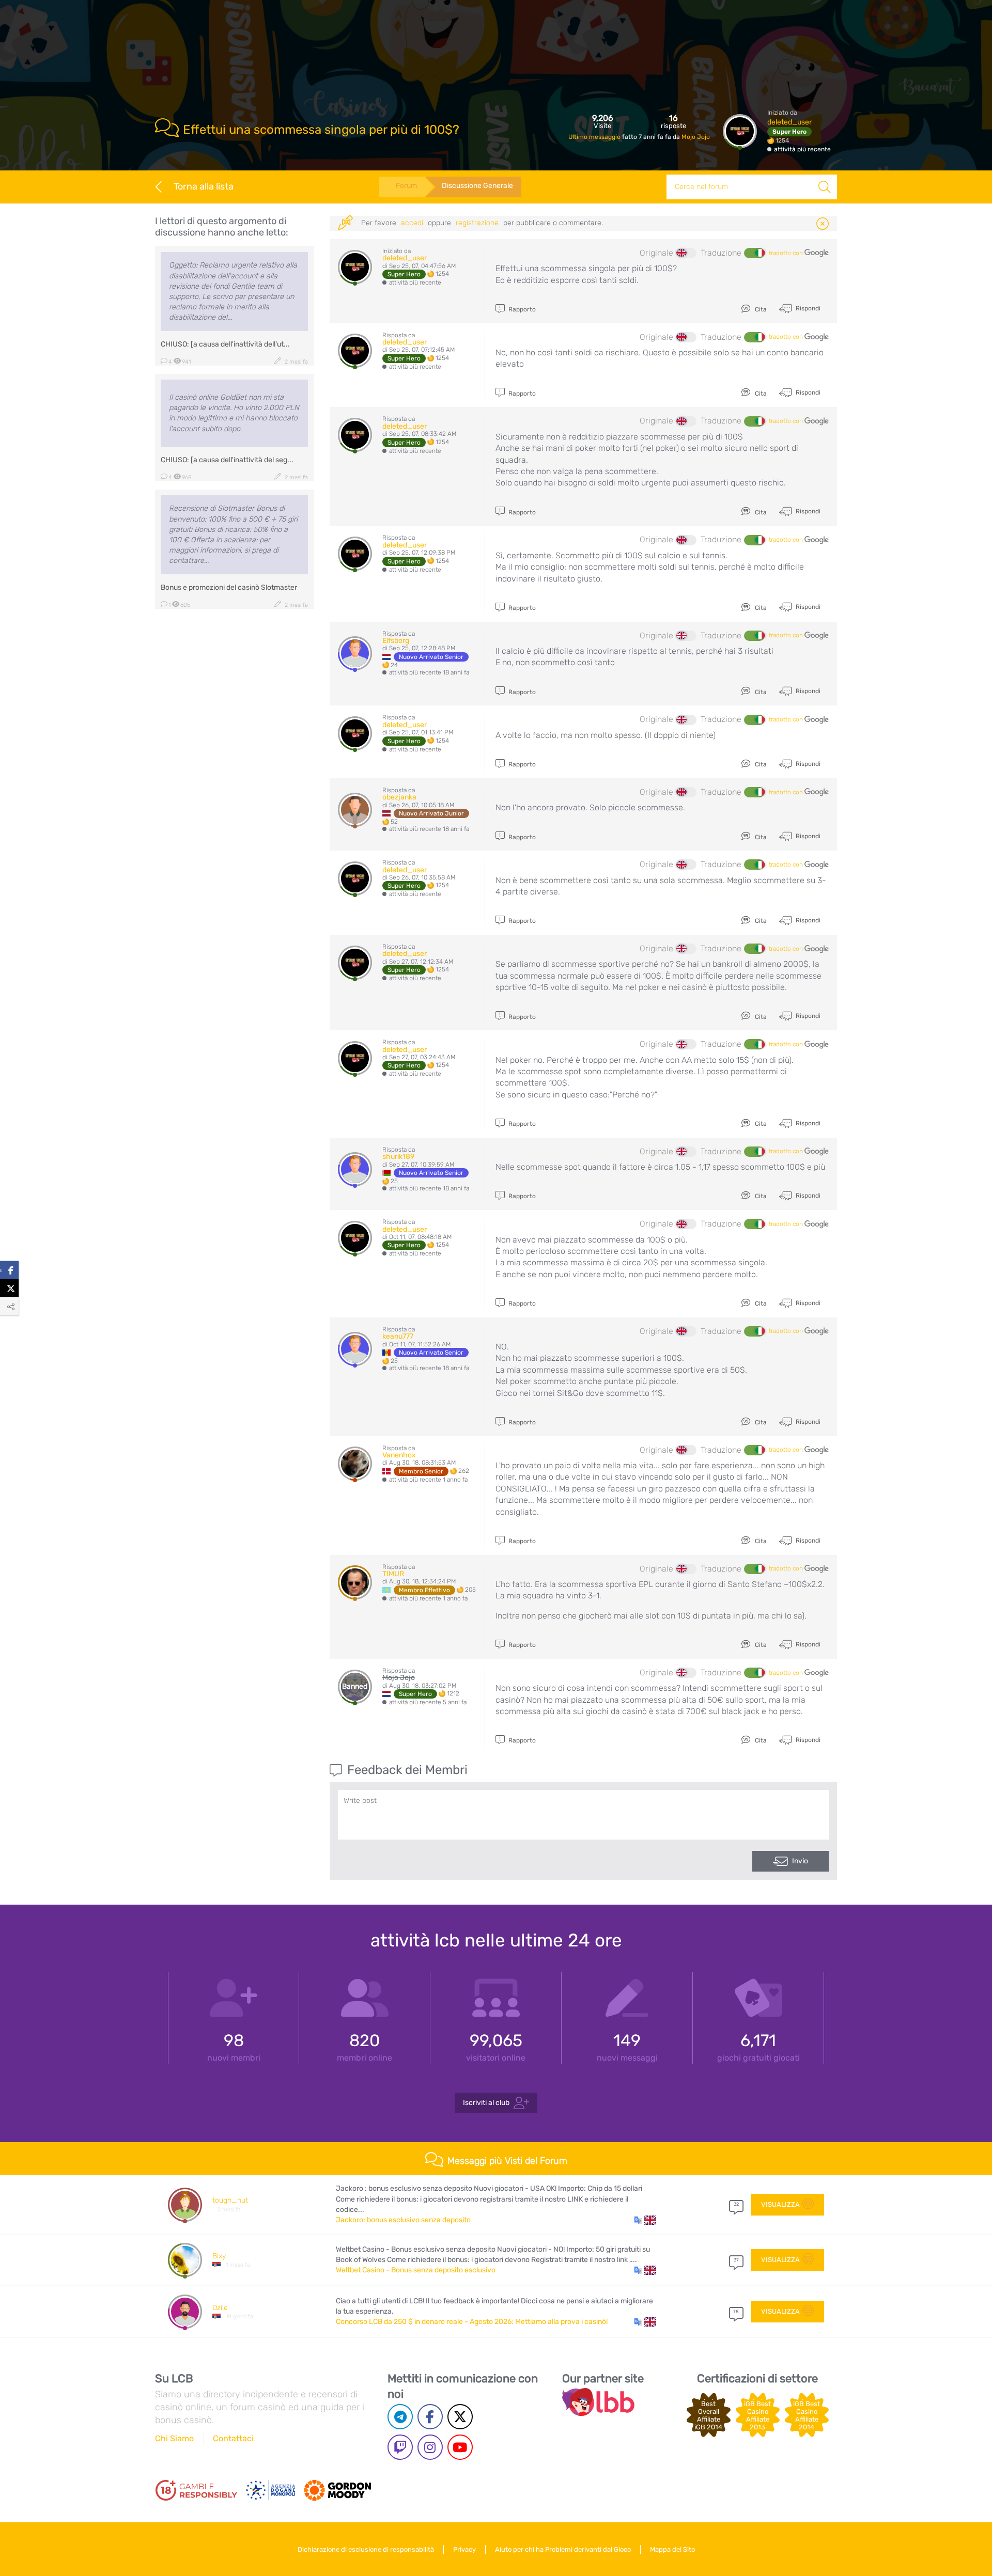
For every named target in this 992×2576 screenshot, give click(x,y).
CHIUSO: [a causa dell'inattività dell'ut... (225, 344)
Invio (800, 1861)
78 (736, 2312)
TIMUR (393, 1574)
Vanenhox (399, 1455)
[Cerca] (825, 187)
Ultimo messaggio (595, 137)
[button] (645, 2220)
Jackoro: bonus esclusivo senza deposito (403, 2220)
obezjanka (399, 797)
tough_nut (230, 2200)
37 (736, 2260)
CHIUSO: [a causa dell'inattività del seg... (227, 460)
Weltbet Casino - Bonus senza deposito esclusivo (416, 2270)
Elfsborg (396, 641)
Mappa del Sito (672, 2549)
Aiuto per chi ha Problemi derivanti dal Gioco (563, 2549)
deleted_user (789, 122)
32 (736, 2204)
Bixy (219, 2256)
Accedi (412, 223)
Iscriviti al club (486, 2103)
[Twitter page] (460, 2417)
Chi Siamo (174, 2438)
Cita (760, 309)
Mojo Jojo (696, 137)
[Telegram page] (400, 2417)
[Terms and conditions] (196, 2490)
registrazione (477, 223)
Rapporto (521, 309)
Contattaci (233, 2438)
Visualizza (780, 2204)
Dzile (220, 2308)
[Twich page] (400, 2447)
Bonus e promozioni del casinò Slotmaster (229, 587)
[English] (686, 253)
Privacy (464, 2549)
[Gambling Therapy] (337, 2490)
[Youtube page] (460, 2447)
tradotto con (787, 253)
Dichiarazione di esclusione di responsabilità (366, 2549)
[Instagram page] (430, 2447)
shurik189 (398, 1157)
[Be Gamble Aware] (271, 2490)
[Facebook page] (430, 2417)
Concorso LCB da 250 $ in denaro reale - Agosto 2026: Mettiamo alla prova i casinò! (472, 2322)
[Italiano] (754, 253)
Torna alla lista (204, 186)
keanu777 (398, 1336)
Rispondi (807, 308)
